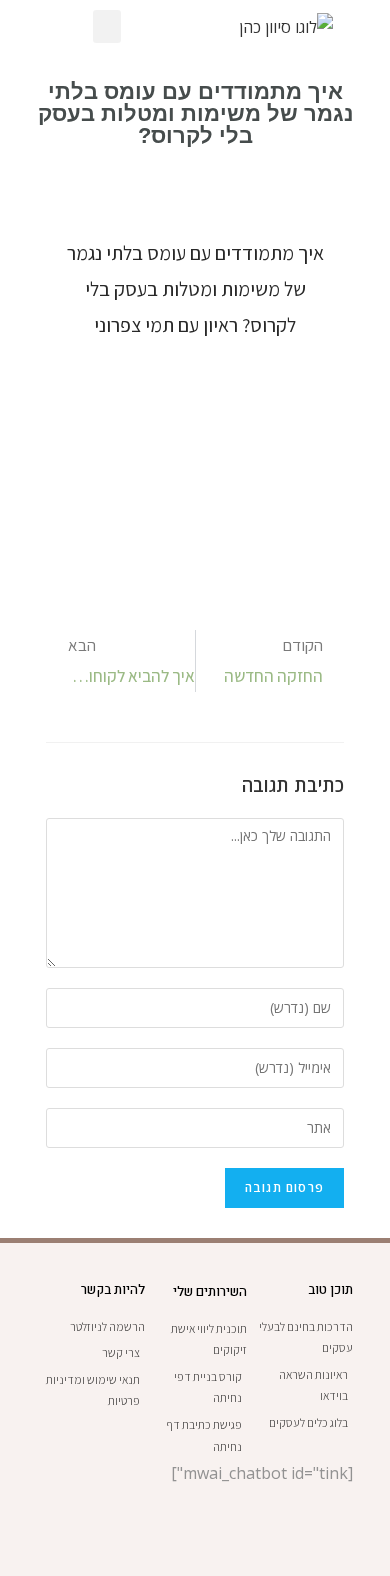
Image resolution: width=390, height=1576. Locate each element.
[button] (107, 26)
